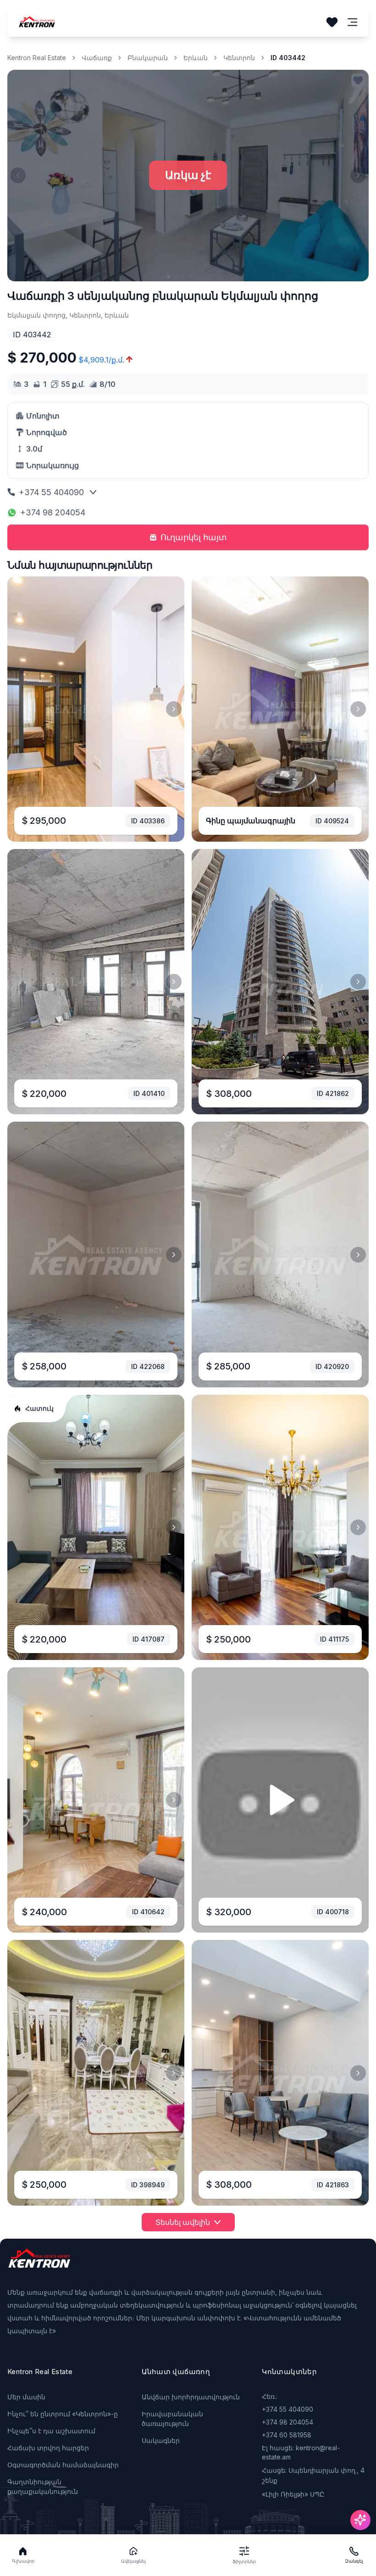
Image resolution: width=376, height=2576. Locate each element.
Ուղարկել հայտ (194, 537)
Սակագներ (161, 2440)
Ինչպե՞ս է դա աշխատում (51, 2431)
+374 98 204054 (53, 512)
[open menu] (353, 22)
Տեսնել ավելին (183, 2222)
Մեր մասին (26, 2397)
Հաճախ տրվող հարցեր (48, 2448)
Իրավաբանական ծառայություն (172, 2419)
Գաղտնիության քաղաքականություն (43, 2487)
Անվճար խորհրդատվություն (191, 2397)
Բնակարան (148, 58)
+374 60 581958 (287, 2435)
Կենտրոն (239, 58)
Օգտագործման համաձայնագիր (63, 2465)
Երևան (196, 58)
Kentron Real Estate (37, 58)
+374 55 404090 (51, 492)
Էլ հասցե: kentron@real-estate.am (301, 2452)
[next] (174, 709)
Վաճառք (97, 58)
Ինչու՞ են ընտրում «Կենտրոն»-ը (63, 2414)
